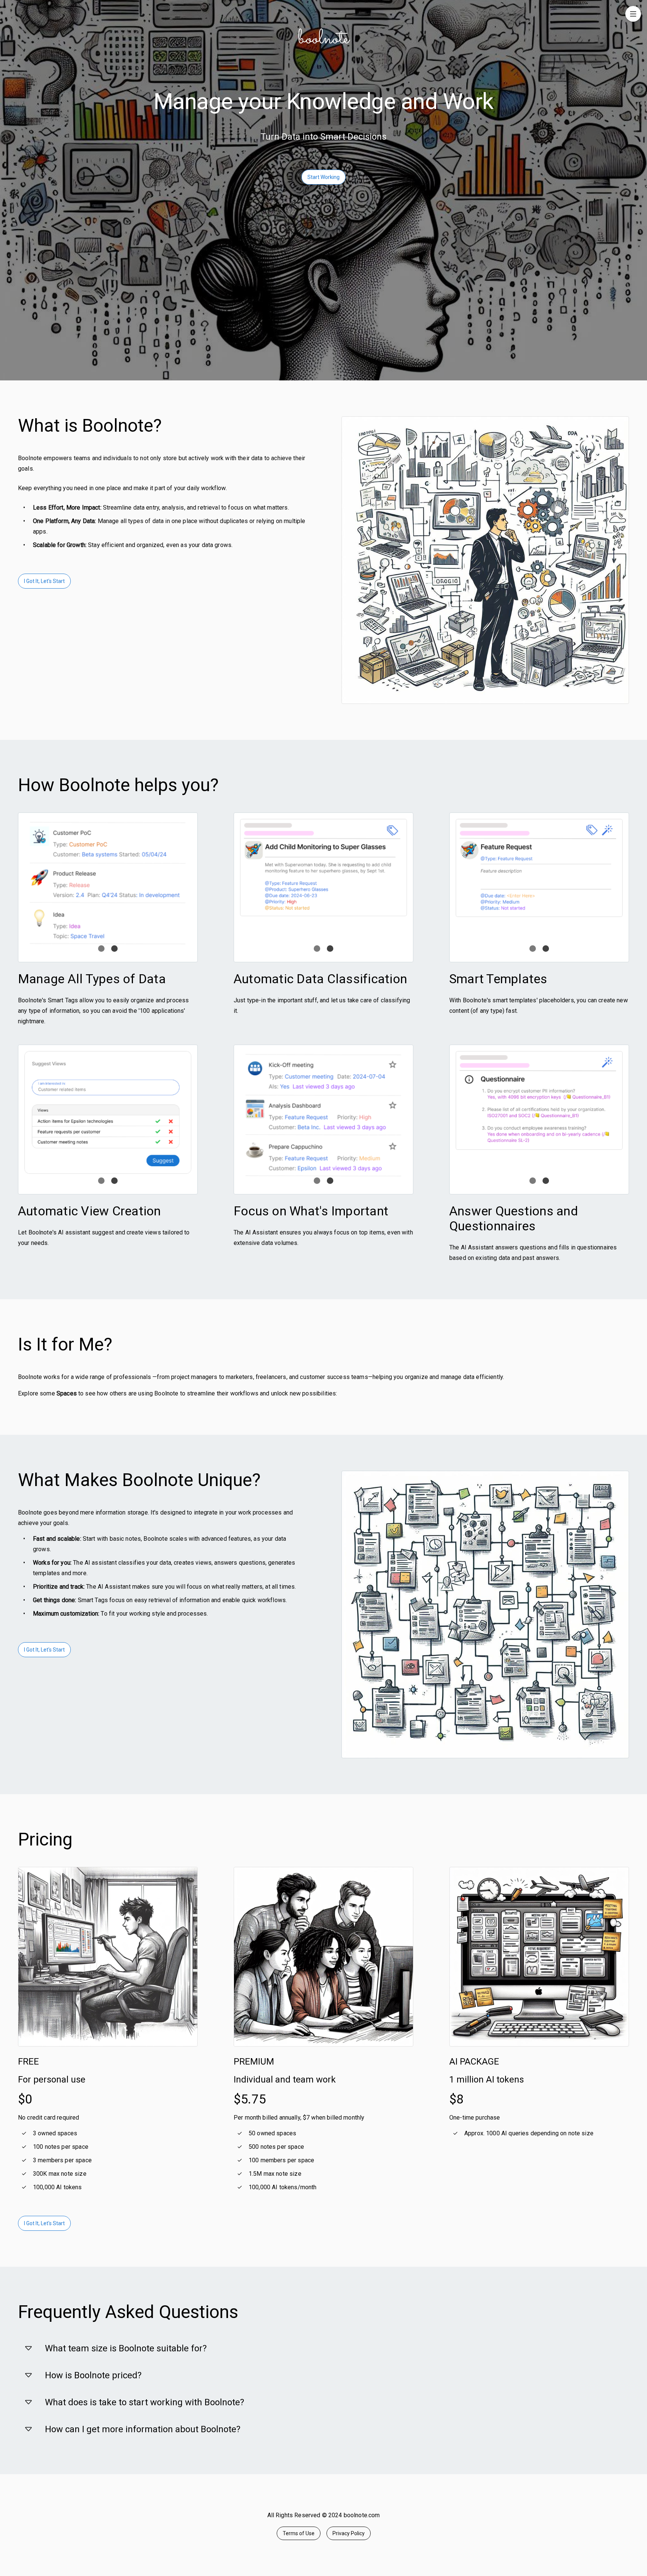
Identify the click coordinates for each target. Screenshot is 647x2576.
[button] (323, 2348)
